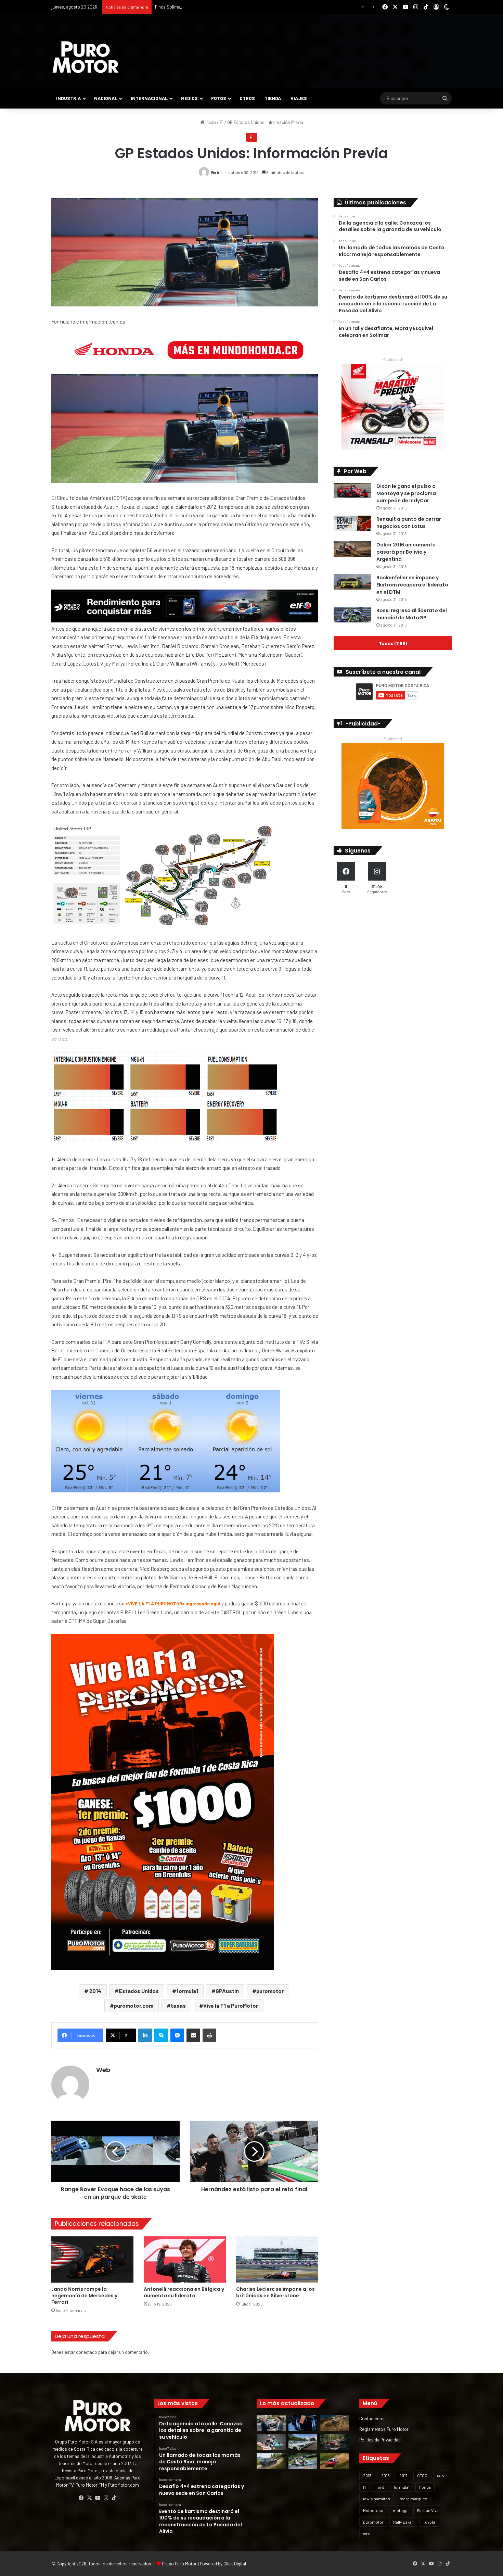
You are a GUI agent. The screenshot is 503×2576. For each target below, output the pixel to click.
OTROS (247, 98)
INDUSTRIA (68, 98)
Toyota (429, 2522)
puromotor (270, 1991)
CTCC (422, 2475)
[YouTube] (98, 2498)
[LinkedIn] (145, 2035)
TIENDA (273, 98)
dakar (442, 2475)
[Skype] (161, 2035)
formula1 (187, 1991)
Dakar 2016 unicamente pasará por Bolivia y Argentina (406, 552)
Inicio (210, 122)
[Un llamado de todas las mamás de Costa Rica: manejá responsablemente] (303, 2423)
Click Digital (235, 2564)
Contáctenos (372, 2418)
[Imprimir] (209, 2035)
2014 (95, 1991)
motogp (400, 2510)
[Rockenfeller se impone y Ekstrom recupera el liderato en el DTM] (352, 582)
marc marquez (413, 2499)
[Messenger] (177, 2035)
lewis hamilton (377, 2499)
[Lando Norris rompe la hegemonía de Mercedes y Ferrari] (92, 2259)
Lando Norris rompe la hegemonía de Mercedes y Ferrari (84, 2296)
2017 (403, 2475)
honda (425, 2487)
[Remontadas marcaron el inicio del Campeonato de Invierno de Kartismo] (303, 2461)
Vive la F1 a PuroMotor (231, 2005)
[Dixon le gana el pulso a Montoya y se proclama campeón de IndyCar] (352, 490)
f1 (364, 2487)
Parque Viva (428, 2510)
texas (178, 2005)
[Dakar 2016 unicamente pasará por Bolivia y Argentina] (352, 549)
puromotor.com (134, 2005)
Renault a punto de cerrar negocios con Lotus (409, 523)
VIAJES (299, 98)
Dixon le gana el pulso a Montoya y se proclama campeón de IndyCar (406, 493)
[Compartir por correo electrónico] (193, 2035)
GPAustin (227, 1991)
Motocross (373, 2510)
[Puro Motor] (86, 57)
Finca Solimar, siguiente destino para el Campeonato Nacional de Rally (224, 7)
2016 (385, 2475)
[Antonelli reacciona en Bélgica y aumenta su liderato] (185, 2259)
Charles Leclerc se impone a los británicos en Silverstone (275, 2292)
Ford (380, 2487)
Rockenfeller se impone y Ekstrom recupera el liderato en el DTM (412, 585)
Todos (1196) (393, 643)
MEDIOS (189, 98)
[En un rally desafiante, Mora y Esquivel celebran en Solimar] (334, 2442)
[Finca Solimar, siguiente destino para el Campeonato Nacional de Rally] (334, 2461)
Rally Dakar (403, 2522)
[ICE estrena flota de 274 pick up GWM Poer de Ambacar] (303, 2442)
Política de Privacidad (380, 2440)
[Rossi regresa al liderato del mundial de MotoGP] (352, 615)
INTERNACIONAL (149, 98)
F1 (222, 122)
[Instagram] (106, 2498)
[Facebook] (81, 2498)
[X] (89, 2498)
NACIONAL (106, 98)
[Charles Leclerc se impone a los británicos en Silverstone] (277, 2259)
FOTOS (219, 98)
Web (215, 172)
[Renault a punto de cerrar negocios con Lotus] (352, 523)
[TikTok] (114, 2498)
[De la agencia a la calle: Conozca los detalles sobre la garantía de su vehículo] (271, 2423)
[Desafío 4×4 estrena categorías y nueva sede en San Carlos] (334, 2423)
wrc (367, 2534)
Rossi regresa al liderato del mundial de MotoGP (412, 614)
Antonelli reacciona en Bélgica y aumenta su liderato (184, 2292)
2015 (367, 2475)
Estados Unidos (139, 1991)
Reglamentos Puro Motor (384, 2429)
